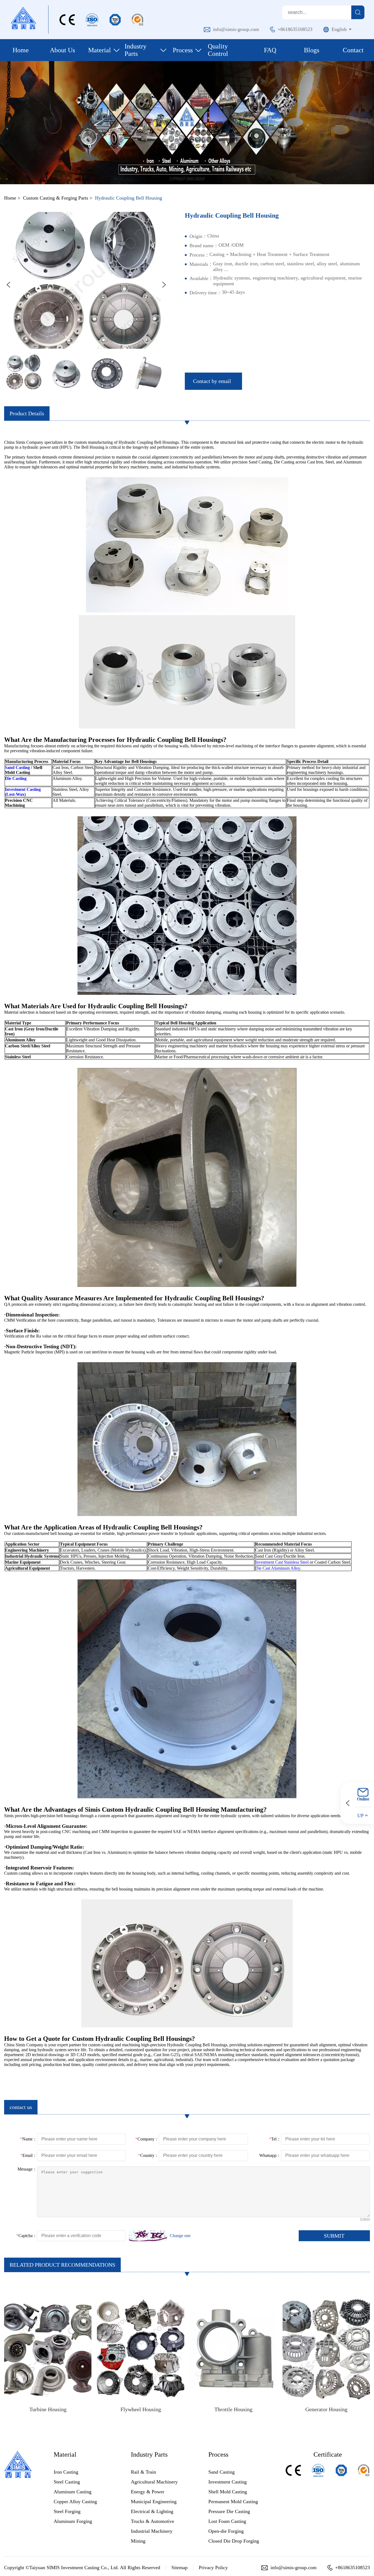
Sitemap (179, 2568)
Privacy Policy (213, 2568)
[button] (8, 285)
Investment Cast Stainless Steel (282, 1562)
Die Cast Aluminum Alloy (278, 1568)
